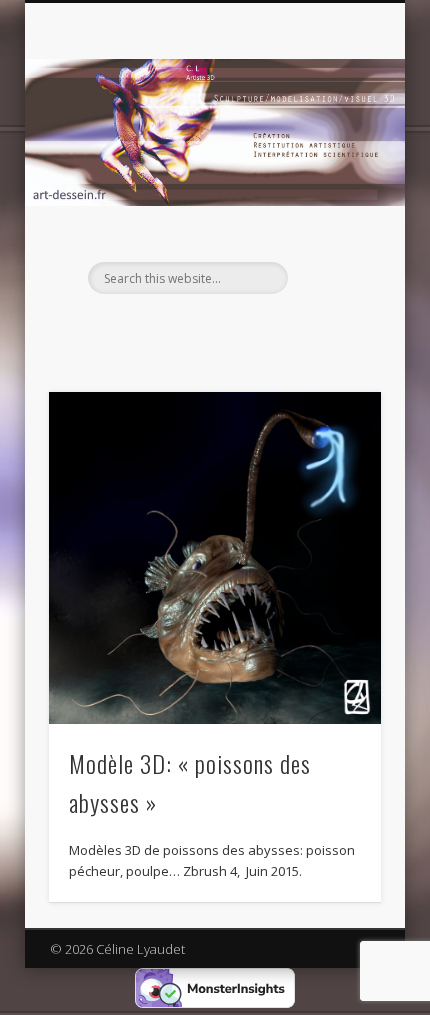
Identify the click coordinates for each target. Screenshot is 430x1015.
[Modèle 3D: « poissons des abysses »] (215, 558)
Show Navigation (332, 179)
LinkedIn (212, 328)
